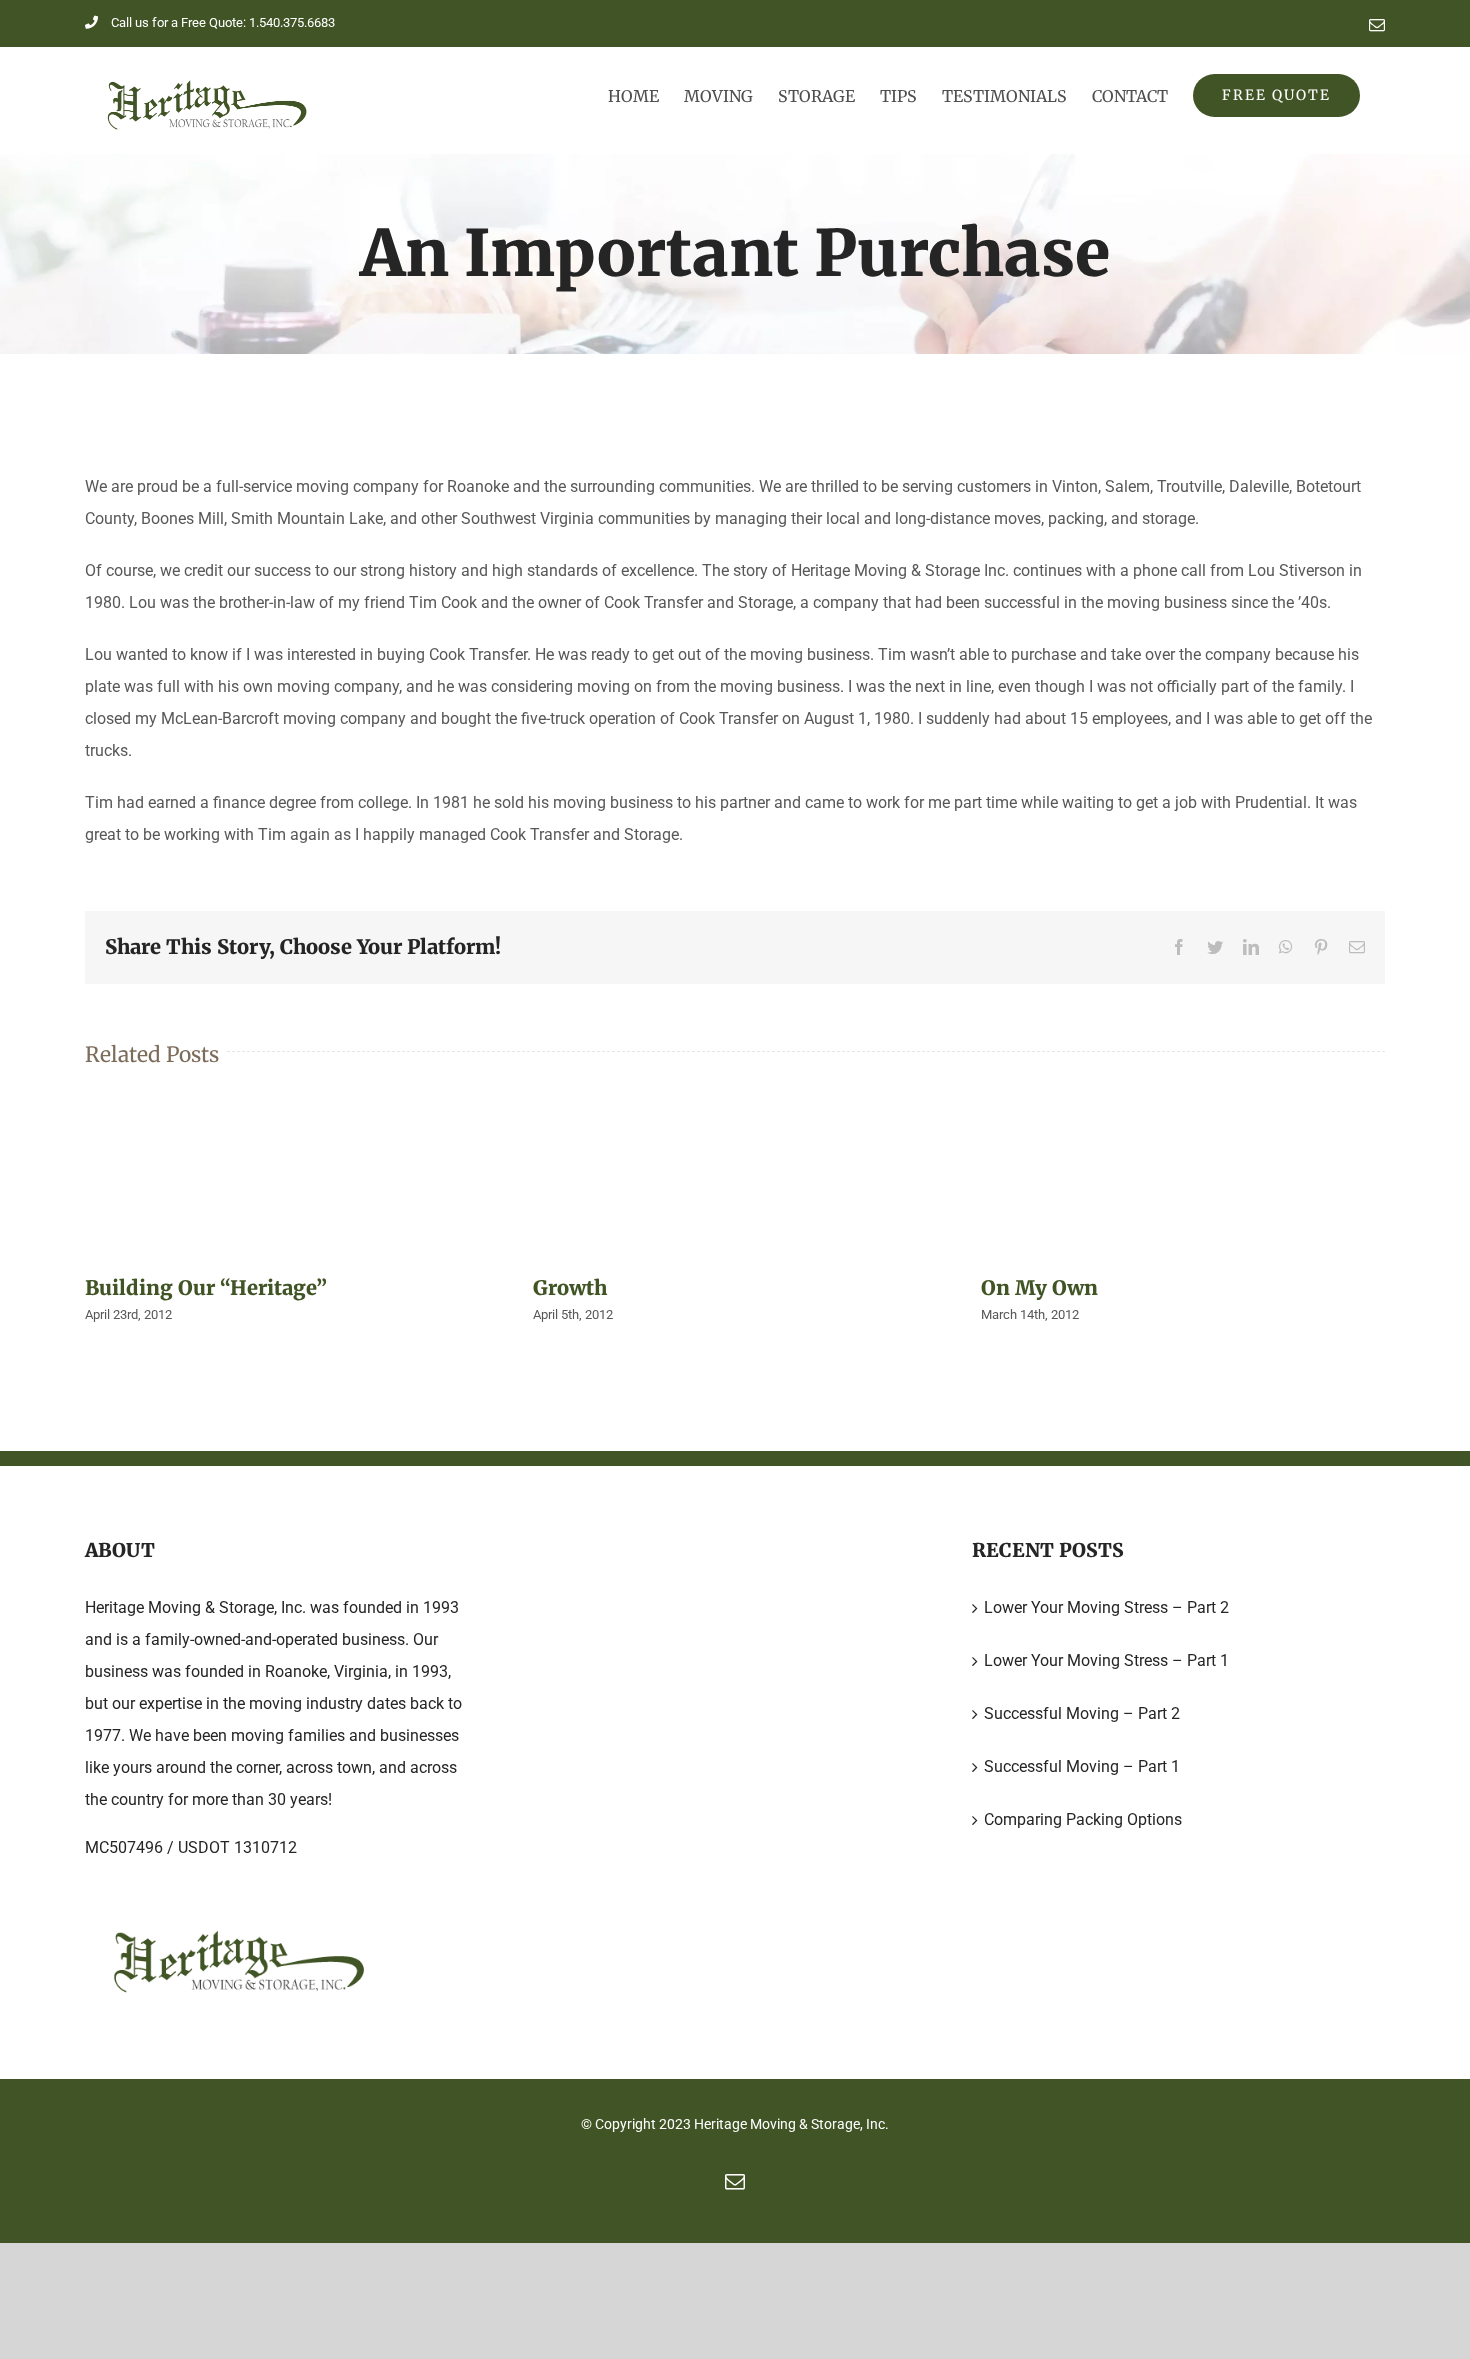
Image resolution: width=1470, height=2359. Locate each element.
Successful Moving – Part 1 (1082, 1766)
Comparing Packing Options (1083, 1819)
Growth (570, 1287)
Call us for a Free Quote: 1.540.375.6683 (223, 22)
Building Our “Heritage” (206, 1287)
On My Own (1039, 1287)
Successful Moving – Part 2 (1082, 1713)
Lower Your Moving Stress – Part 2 (1106, 1607)
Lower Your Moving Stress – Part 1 (1106, 1660)
